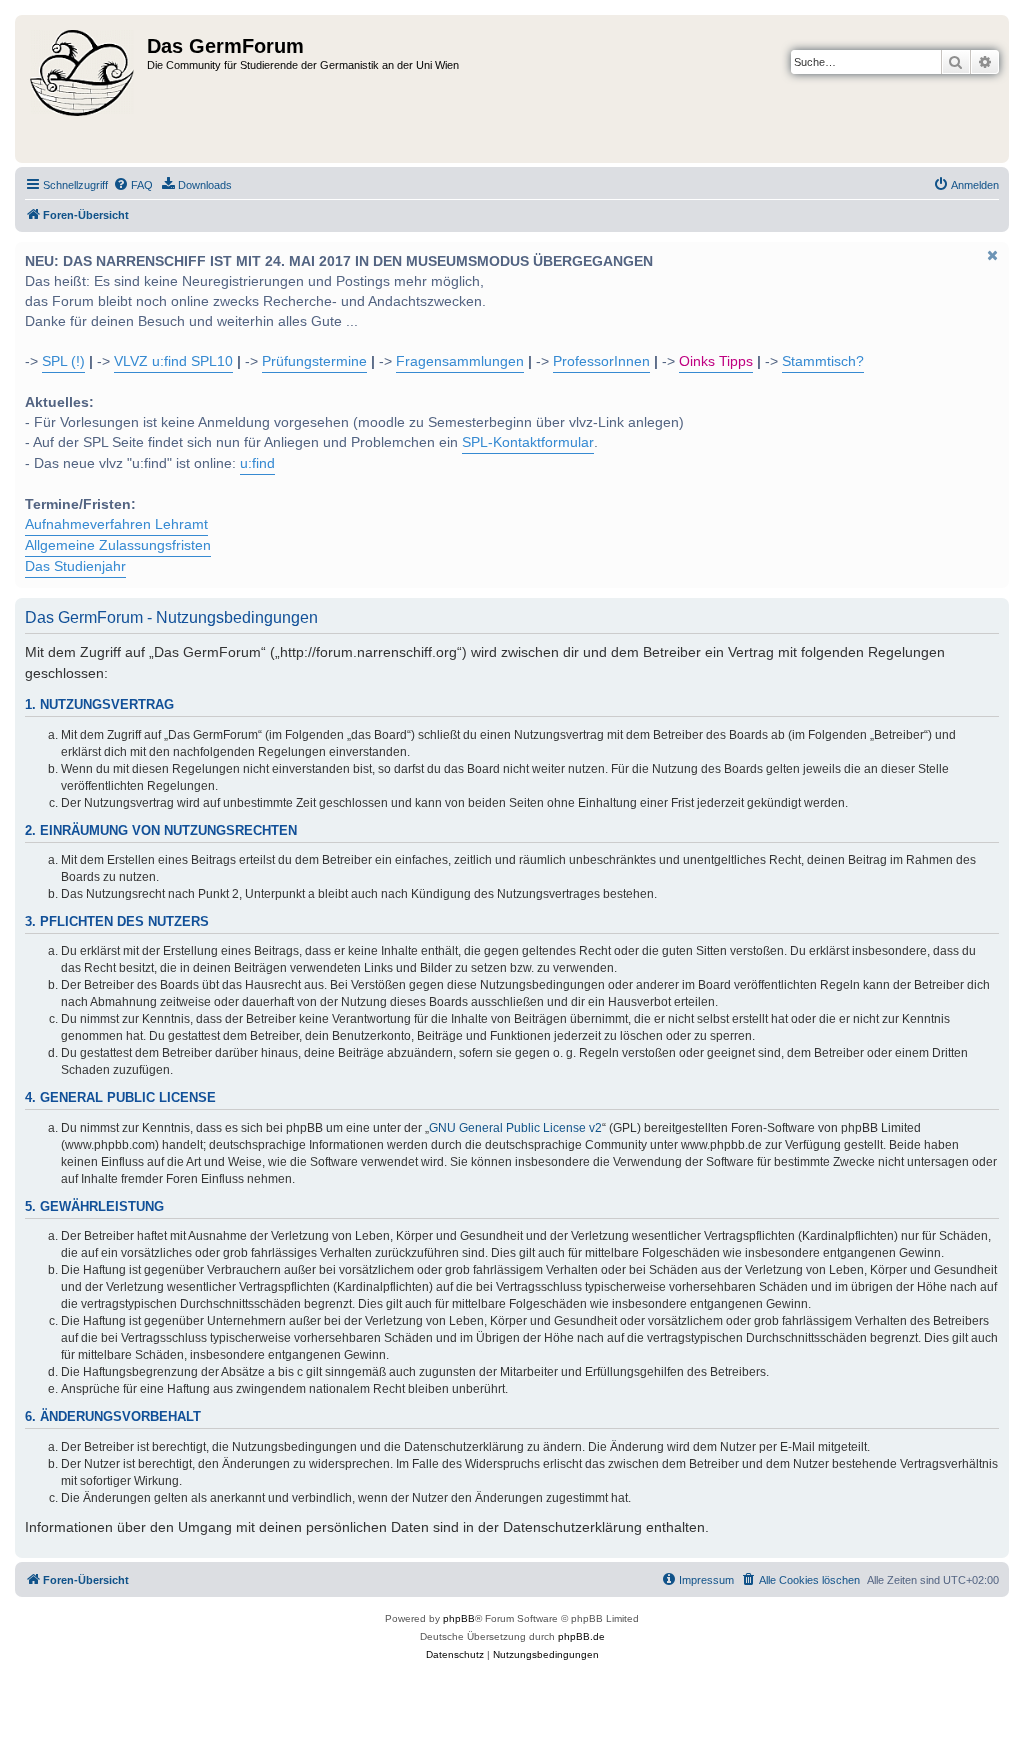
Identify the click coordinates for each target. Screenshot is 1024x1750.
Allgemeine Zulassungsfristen (118, 545)
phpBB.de (581, 1636)
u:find (257, 463)
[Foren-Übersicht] (83, 89)
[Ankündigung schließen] (992, 255)
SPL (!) (63, 361)
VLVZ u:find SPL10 (173, 361)
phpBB (459, 1618)
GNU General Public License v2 (515, 1128)
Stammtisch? (823, 361)
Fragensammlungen (460, 361)
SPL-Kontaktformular (528, 442)
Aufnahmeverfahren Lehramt (116, 524)
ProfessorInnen (601, 361)
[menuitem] (133, 185)
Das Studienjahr (75, 566)
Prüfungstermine (314, 361)
